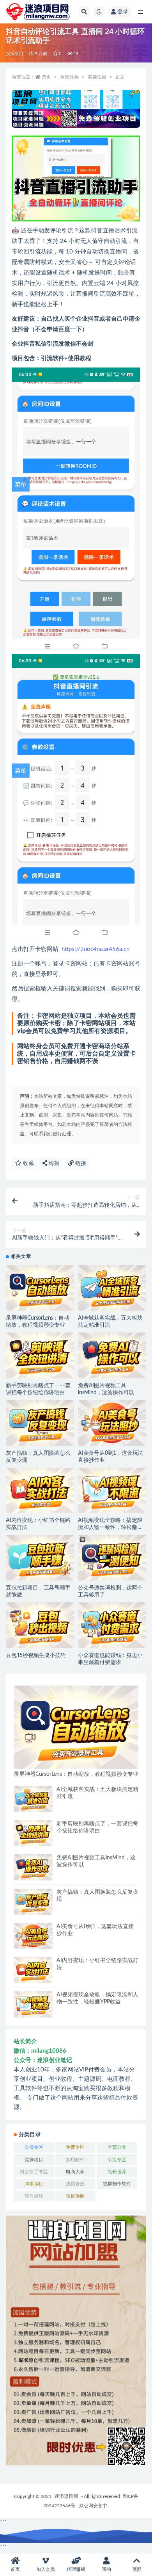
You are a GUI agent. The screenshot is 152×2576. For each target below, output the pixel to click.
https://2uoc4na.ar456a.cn (95, 949)
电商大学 (75, 2172)
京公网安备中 (93, 2506)
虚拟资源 (75, 2184)
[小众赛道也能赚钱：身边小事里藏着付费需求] (112, 1625)
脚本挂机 (34, 2184)
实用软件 (75, 2160)
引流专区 (117, 2160)
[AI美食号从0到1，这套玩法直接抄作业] (112, 1423)
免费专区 (75, 2147)
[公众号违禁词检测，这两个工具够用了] (112, 1558)
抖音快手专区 (34, 2172)
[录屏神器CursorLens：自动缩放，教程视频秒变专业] (40, 1288)
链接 (80, 1163)
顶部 (137, 2569)
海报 (53, 1163)
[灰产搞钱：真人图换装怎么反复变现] (40, 1423)
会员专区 (34, 2147)
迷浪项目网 (66, 2496)
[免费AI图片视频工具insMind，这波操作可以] (112, 1355)
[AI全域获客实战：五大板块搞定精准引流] (112, 1288)
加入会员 (46, 2569)
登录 (123, 12)
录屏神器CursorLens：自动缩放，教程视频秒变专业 (76, 1774)
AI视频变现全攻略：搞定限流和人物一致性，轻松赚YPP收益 (110, 1527)
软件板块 (34, 2196)
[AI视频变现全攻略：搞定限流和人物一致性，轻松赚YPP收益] (112, 1490)
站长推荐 (117, 2172)
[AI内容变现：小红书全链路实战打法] (40, 1490)
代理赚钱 (76, 2569)
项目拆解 (75, 2196)
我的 (106, 2569)
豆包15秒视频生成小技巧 (36, 1655)
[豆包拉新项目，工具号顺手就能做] (40, 1558)
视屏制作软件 (117, 2184)
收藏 (28, 1163)
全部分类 (69, 77)
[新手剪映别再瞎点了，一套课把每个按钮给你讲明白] (40, 1355)
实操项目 (15, 54)
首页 (46, 77)
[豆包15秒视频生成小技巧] (40, 1625)
